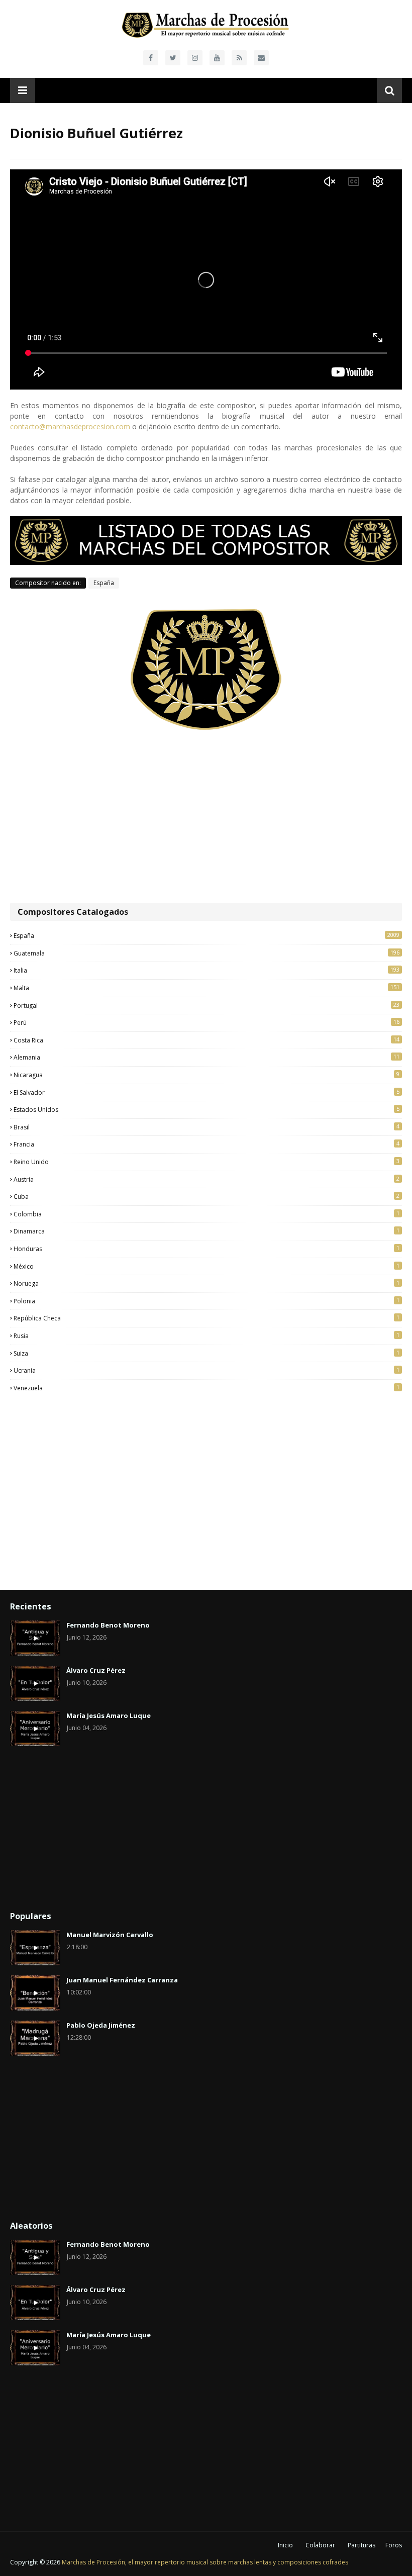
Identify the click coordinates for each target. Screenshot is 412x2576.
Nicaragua (207, 1075)
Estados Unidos (207, 1109)
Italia (207, 970)
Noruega (207, 1283)
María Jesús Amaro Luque (109, 1715)
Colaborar (320, 2545)
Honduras (207, 1249)
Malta (207, 988)
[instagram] (195, 58)
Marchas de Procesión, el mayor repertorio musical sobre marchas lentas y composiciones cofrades (205, 2562)
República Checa (207, 1318)
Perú (207, 1022)
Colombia (207, 1214)
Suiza (207, 1353)
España (104, 583)
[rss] (239, 58)
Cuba (207, 1196)
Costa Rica (207, 1040)
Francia (207, 1144)
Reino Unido (207, 1162)
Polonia (207, 1301)
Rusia (207, 1335)
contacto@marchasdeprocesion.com (70, 426)
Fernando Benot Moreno (108, 1625)
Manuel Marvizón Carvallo (110, 1935)
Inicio (285, 2545)
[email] (261, 58)
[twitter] (173, 58)
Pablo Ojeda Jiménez (101, 2025)
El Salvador (207, 1092)
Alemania (207, 1057)
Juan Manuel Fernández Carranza (122, 1980)
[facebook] (151, 58)
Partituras (362, 2545)
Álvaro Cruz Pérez (96, 1670)
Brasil (207, 1127)
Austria (207, 1179)
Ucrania (207, 1370)
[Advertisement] (206, 817)
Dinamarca (207, 1231)
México (207, 1266)
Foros (394, 2545)
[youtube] (217, 58)
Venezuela (207, 1388)
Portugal (207, 1005)
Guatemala (207, 953)
